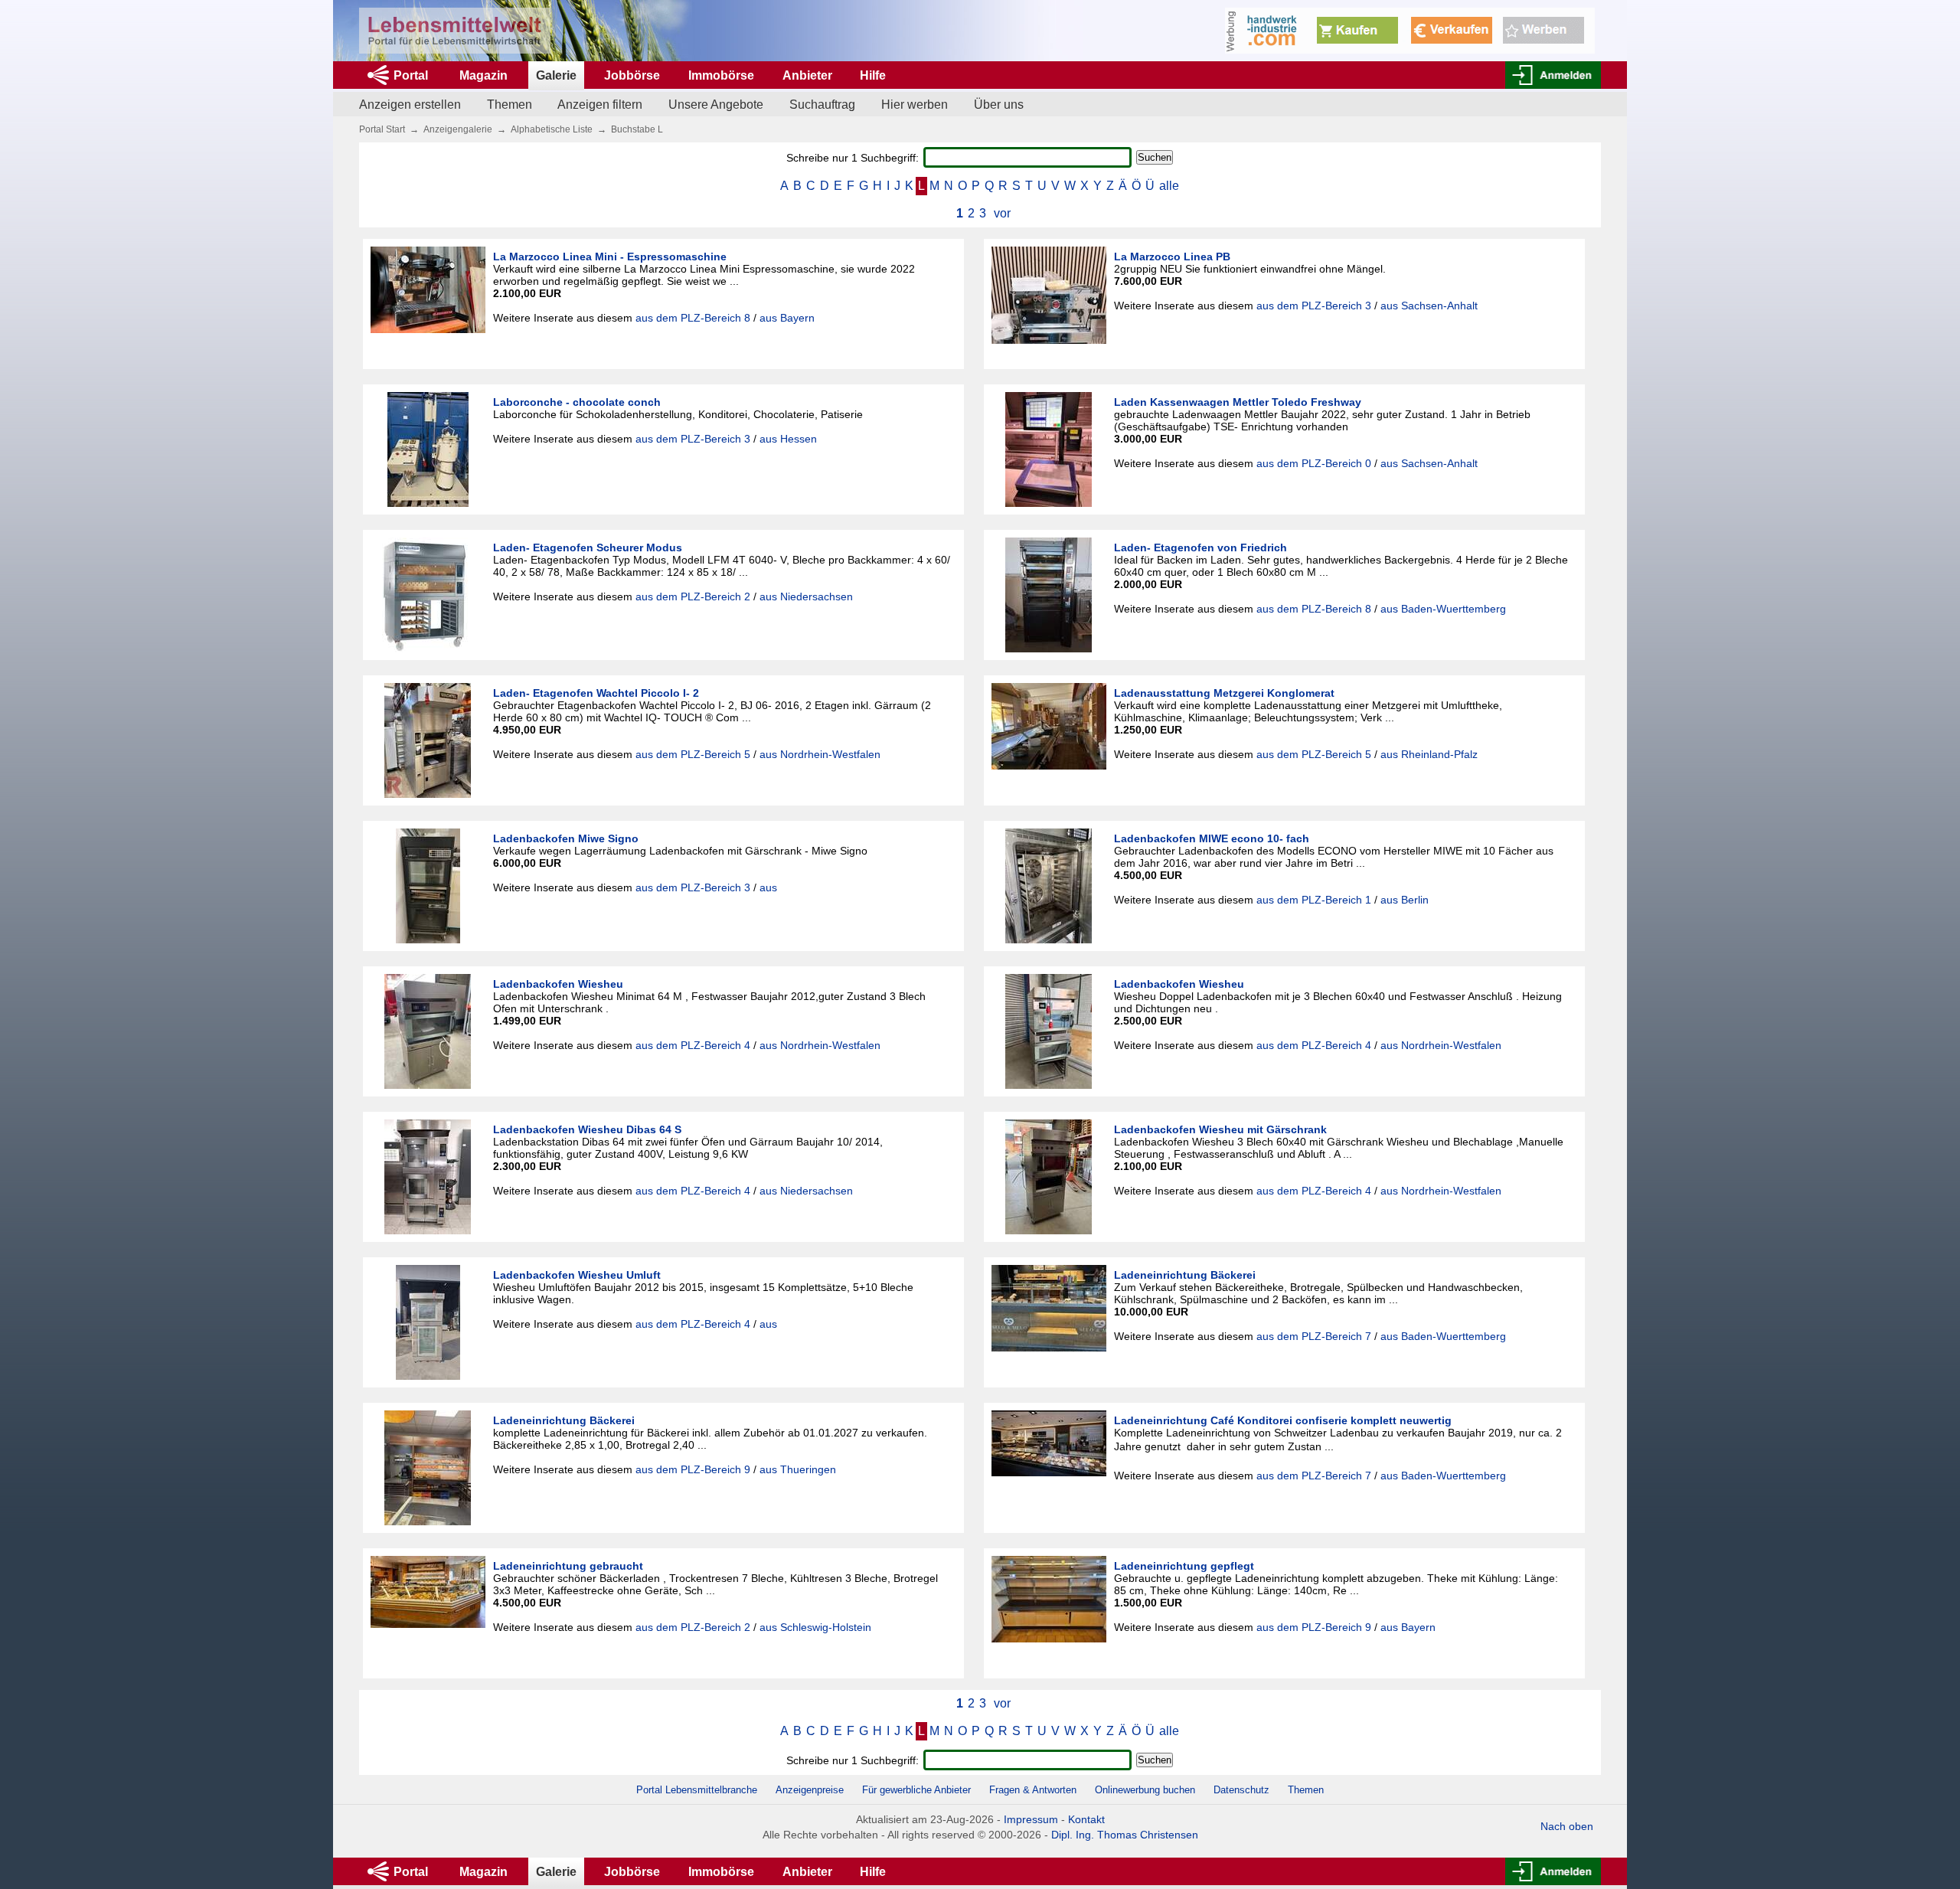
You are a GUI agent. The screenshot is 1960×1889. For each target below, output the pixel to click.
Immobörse (721, 75)
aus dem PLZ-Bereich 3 (1314, 306)
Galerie (556, 75)
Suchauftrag (822, 105)
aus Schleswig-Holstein (815, 1627)
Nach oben (1567, 1826)
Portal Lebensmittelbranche (697, 1790)
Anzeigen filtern (600, 105)
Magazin (483, 75)
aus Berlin (1405, 900)
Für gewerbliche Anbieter (918, 1790)
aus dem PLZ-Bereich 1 (1314, 900)
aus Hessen (788, 439)
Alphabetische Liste (552, 129)
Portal (411, 75)
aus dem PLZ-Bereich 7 (1314, 1336)
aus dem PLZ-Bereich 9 (693, 1469)
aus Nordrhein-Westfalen (820, 754)
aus (768, 887)
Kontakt (1086, 1819)
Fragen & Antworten (1033, 1790)
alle (1169, 186)
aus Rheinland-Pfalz (1429, 754)
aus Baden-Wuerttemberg (1443, 609)
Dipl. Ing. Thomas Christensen (1125, 1835)
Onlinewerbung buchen (1145, 1790)
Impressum (1031, 1819)
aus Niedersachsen (806, 596)
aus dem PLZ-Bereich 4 (693, 1045)
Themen (510, 105)
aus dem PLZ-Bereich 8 (693, 318)
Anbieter (807, 75)
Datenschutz (1241, 1790)
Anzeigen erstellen (410, 105)
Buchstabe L (637, 129)
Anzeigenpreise (810, 1790)
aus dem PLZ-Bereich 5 (693, 754)
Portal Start (382, 129)
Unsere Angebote (716, 105)
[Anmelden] (1553, 75)
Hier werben (915, 105)
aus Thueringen (798, 1469)
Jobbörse (632, 75)
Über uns (999, 105)
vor (1002, 213)
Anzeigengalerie (458, 129)
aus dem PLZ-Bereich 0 (1314, 463)
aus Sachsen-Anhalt (1429, 306)
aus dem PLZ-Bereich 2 (693, 596)
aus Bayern (787, 318)
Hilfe (873, 75)
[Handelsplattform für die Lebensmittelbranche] (455, 31)
